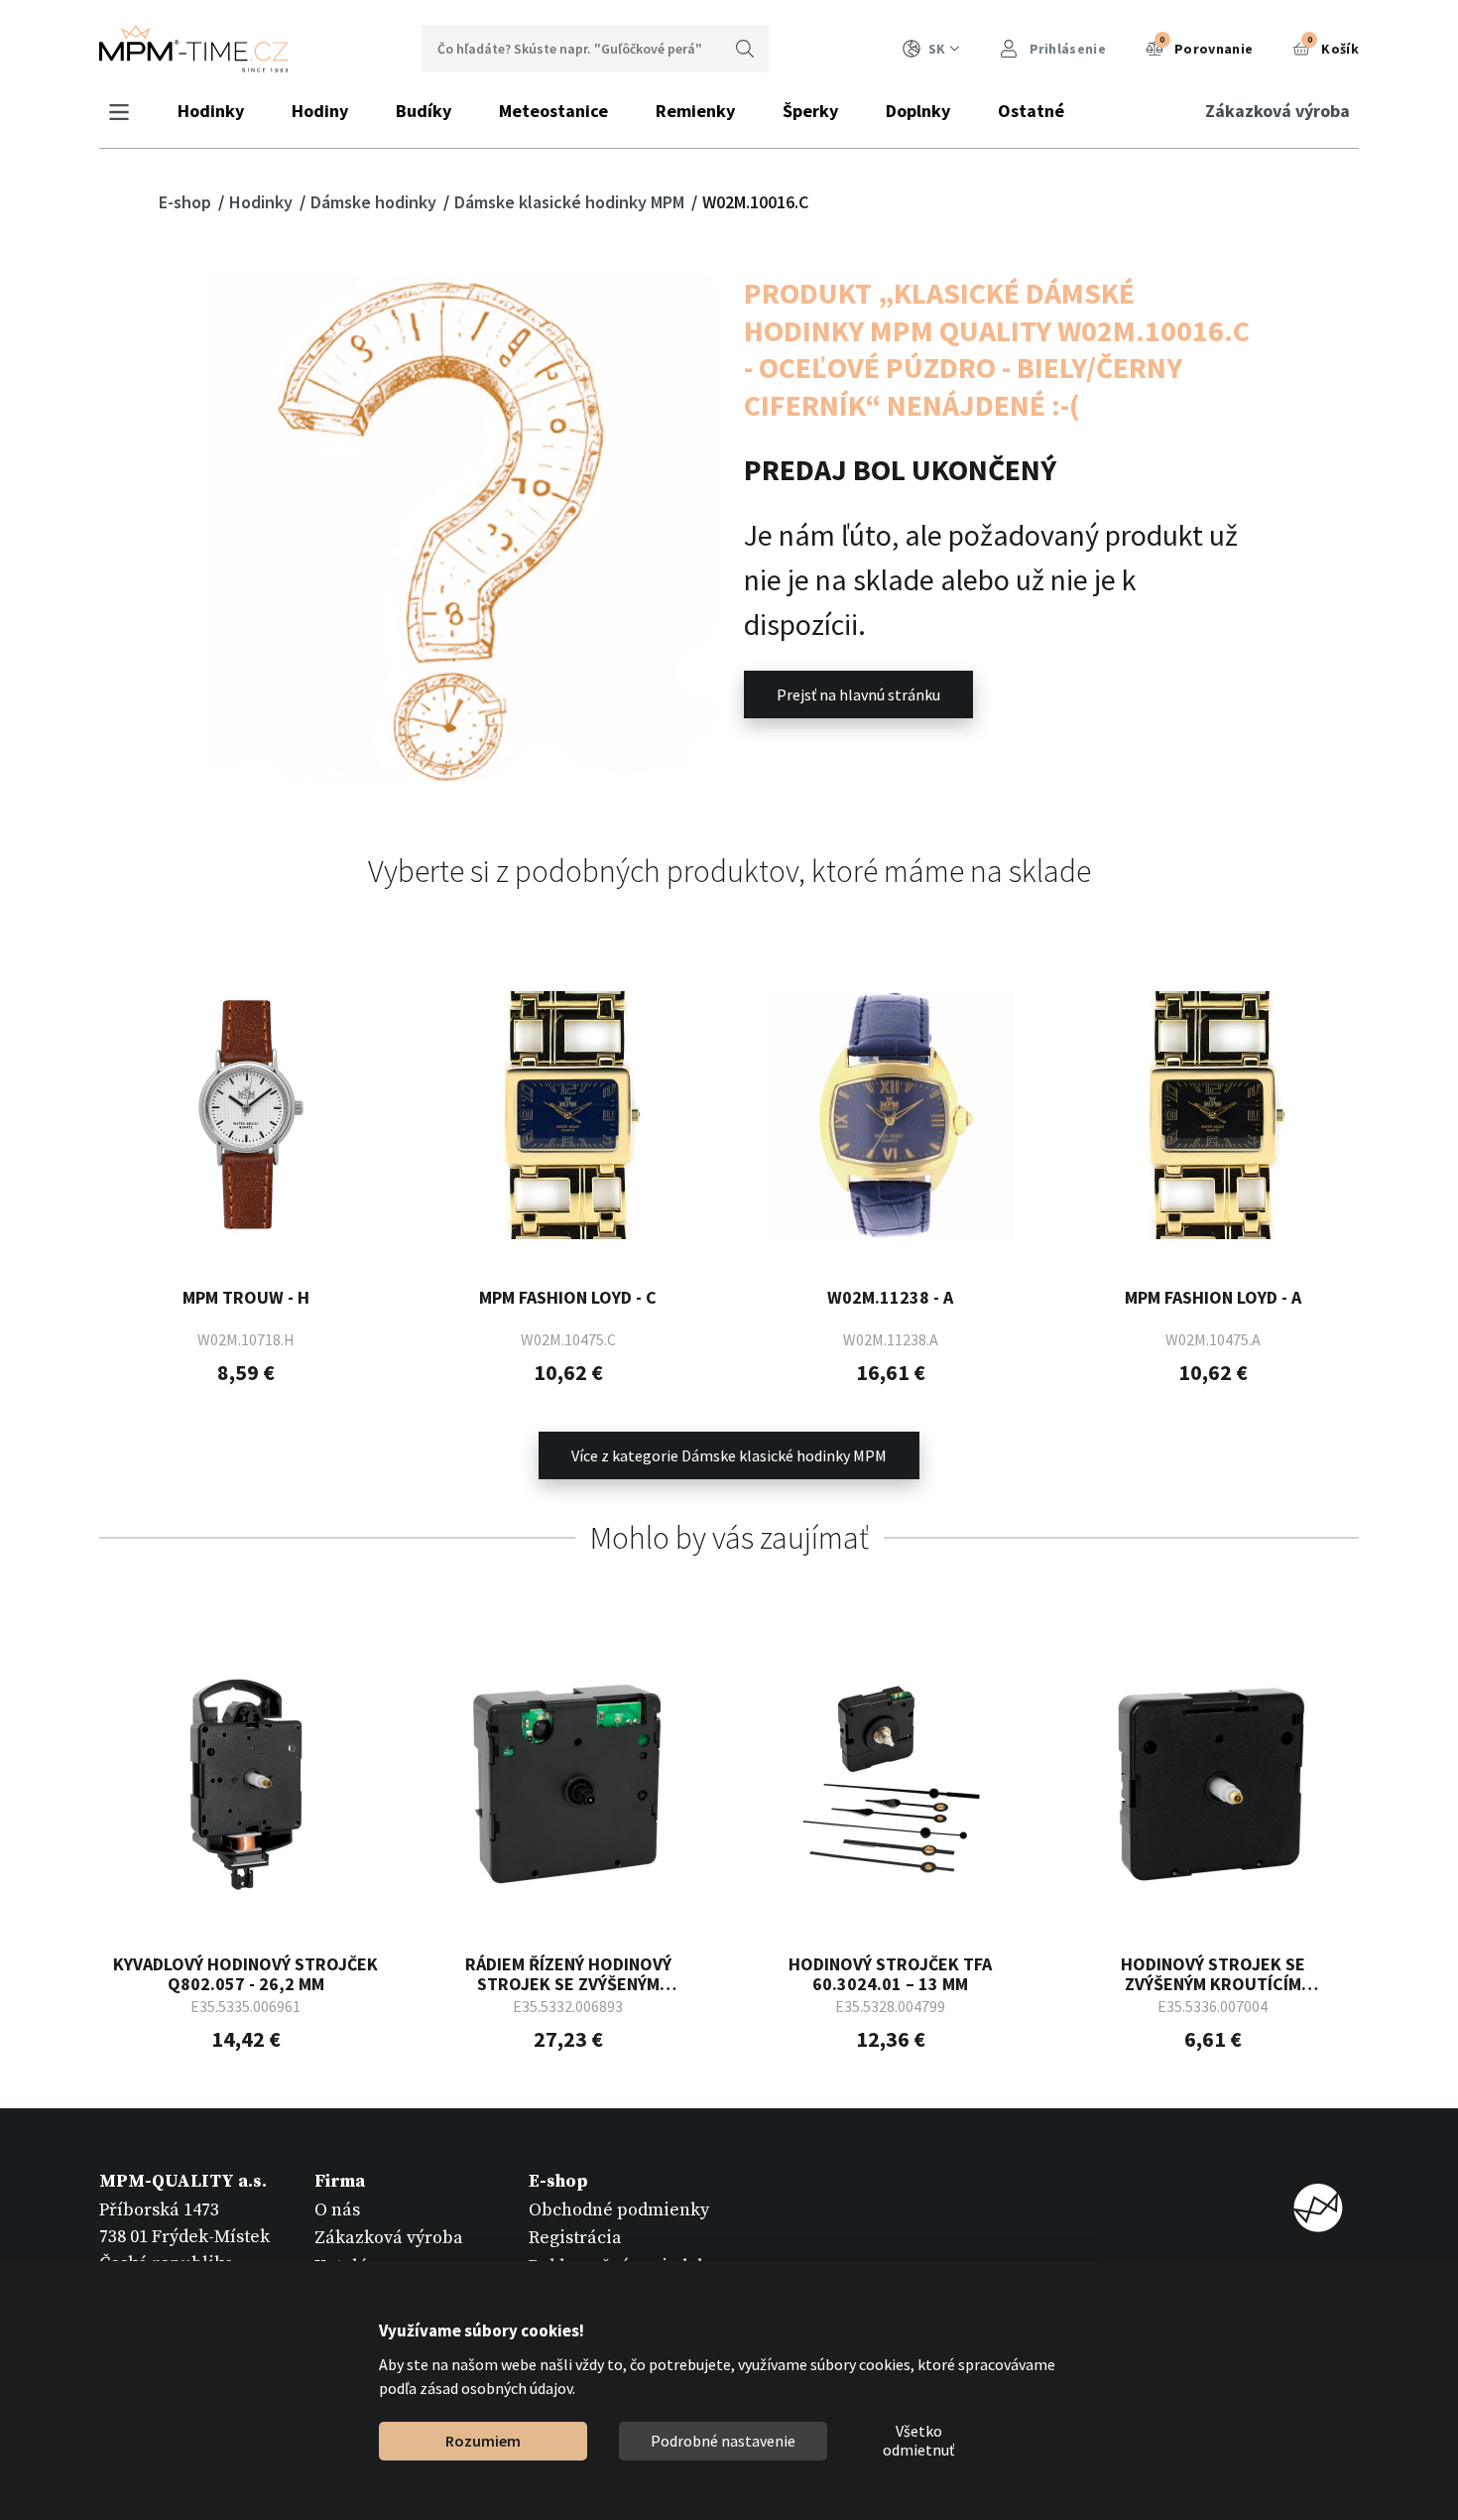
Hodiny (320, 111)
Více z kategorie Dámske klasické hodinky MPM (729, 1455)
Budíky (424, 111)
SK (937, 49)
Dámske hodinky (375, 202)
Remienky (695, 111)
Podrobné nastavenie (723, 2441)
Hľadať (745, 49)
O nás (337, 2210)
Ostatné (1031, 111)
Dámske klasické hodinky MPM (571, 202)
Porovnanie (1206, 46)
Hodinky (211, 111)
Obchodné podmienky (619, 2210)
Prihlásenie (1066, 49)
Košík (1333, 46)
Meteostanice (553, 111)
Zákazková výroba (1277, 111)
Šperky (810, 111)
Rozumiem (483, 2441)
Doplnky (918, 111)
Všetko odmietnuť (918, 2442)
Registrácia (575, 2238)
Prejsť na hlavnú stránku (858, 694)
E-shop (187, 202)
